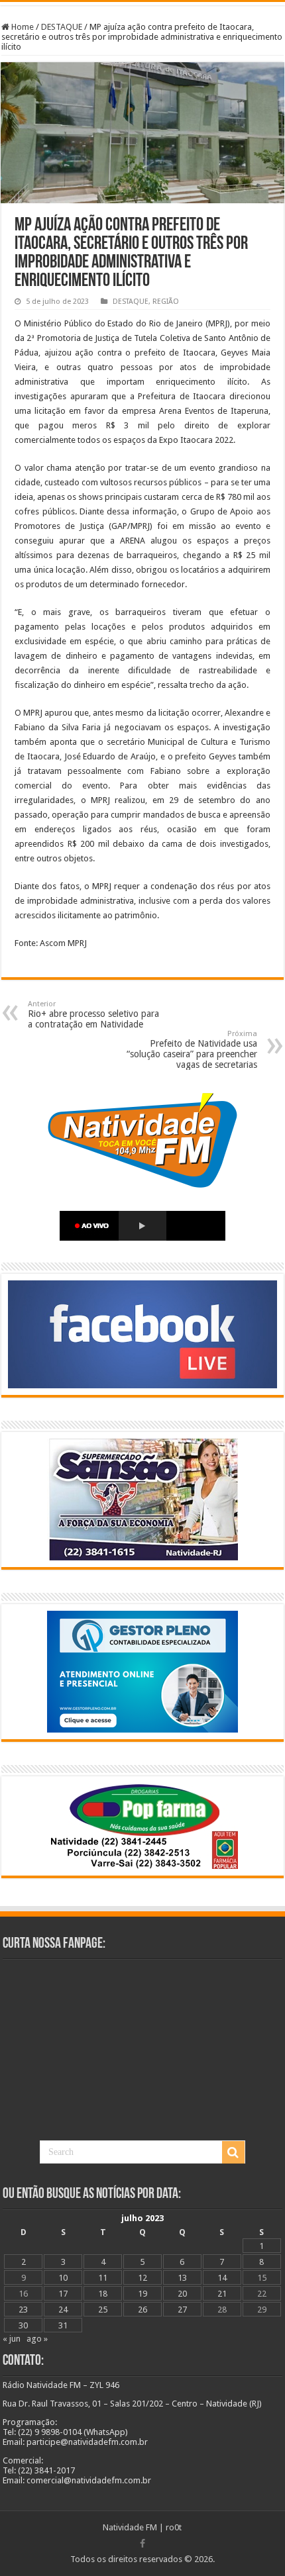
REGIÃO (166, 302)
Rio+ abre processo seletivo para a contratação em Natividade (93, 1015)
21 (222, 2294)
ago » (37, 2339)
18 (103, 2294)
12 (142, 2278)
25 (103, 2310)
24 (63, 2310)
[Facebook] (142, 2544)
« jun (12, 2339)
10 (63, 2278)
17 (63, 2294)
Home (22, 27)
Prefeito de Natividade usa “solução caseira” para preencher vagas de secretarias (192, 1050)
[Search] (233, 2152)
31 (63, 2325)
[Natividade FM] (142, 4)
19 (142, 2294)
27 (182, 2310)
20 (182, 2294)
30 (23, 2325)
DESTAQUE (62, 27)
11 (103, 2278)
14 (222, 2278)
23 (23, 2310)
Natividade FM (130, 2527)
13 (182, 2278)
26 (142, 2310)
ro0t (174, 2527)
